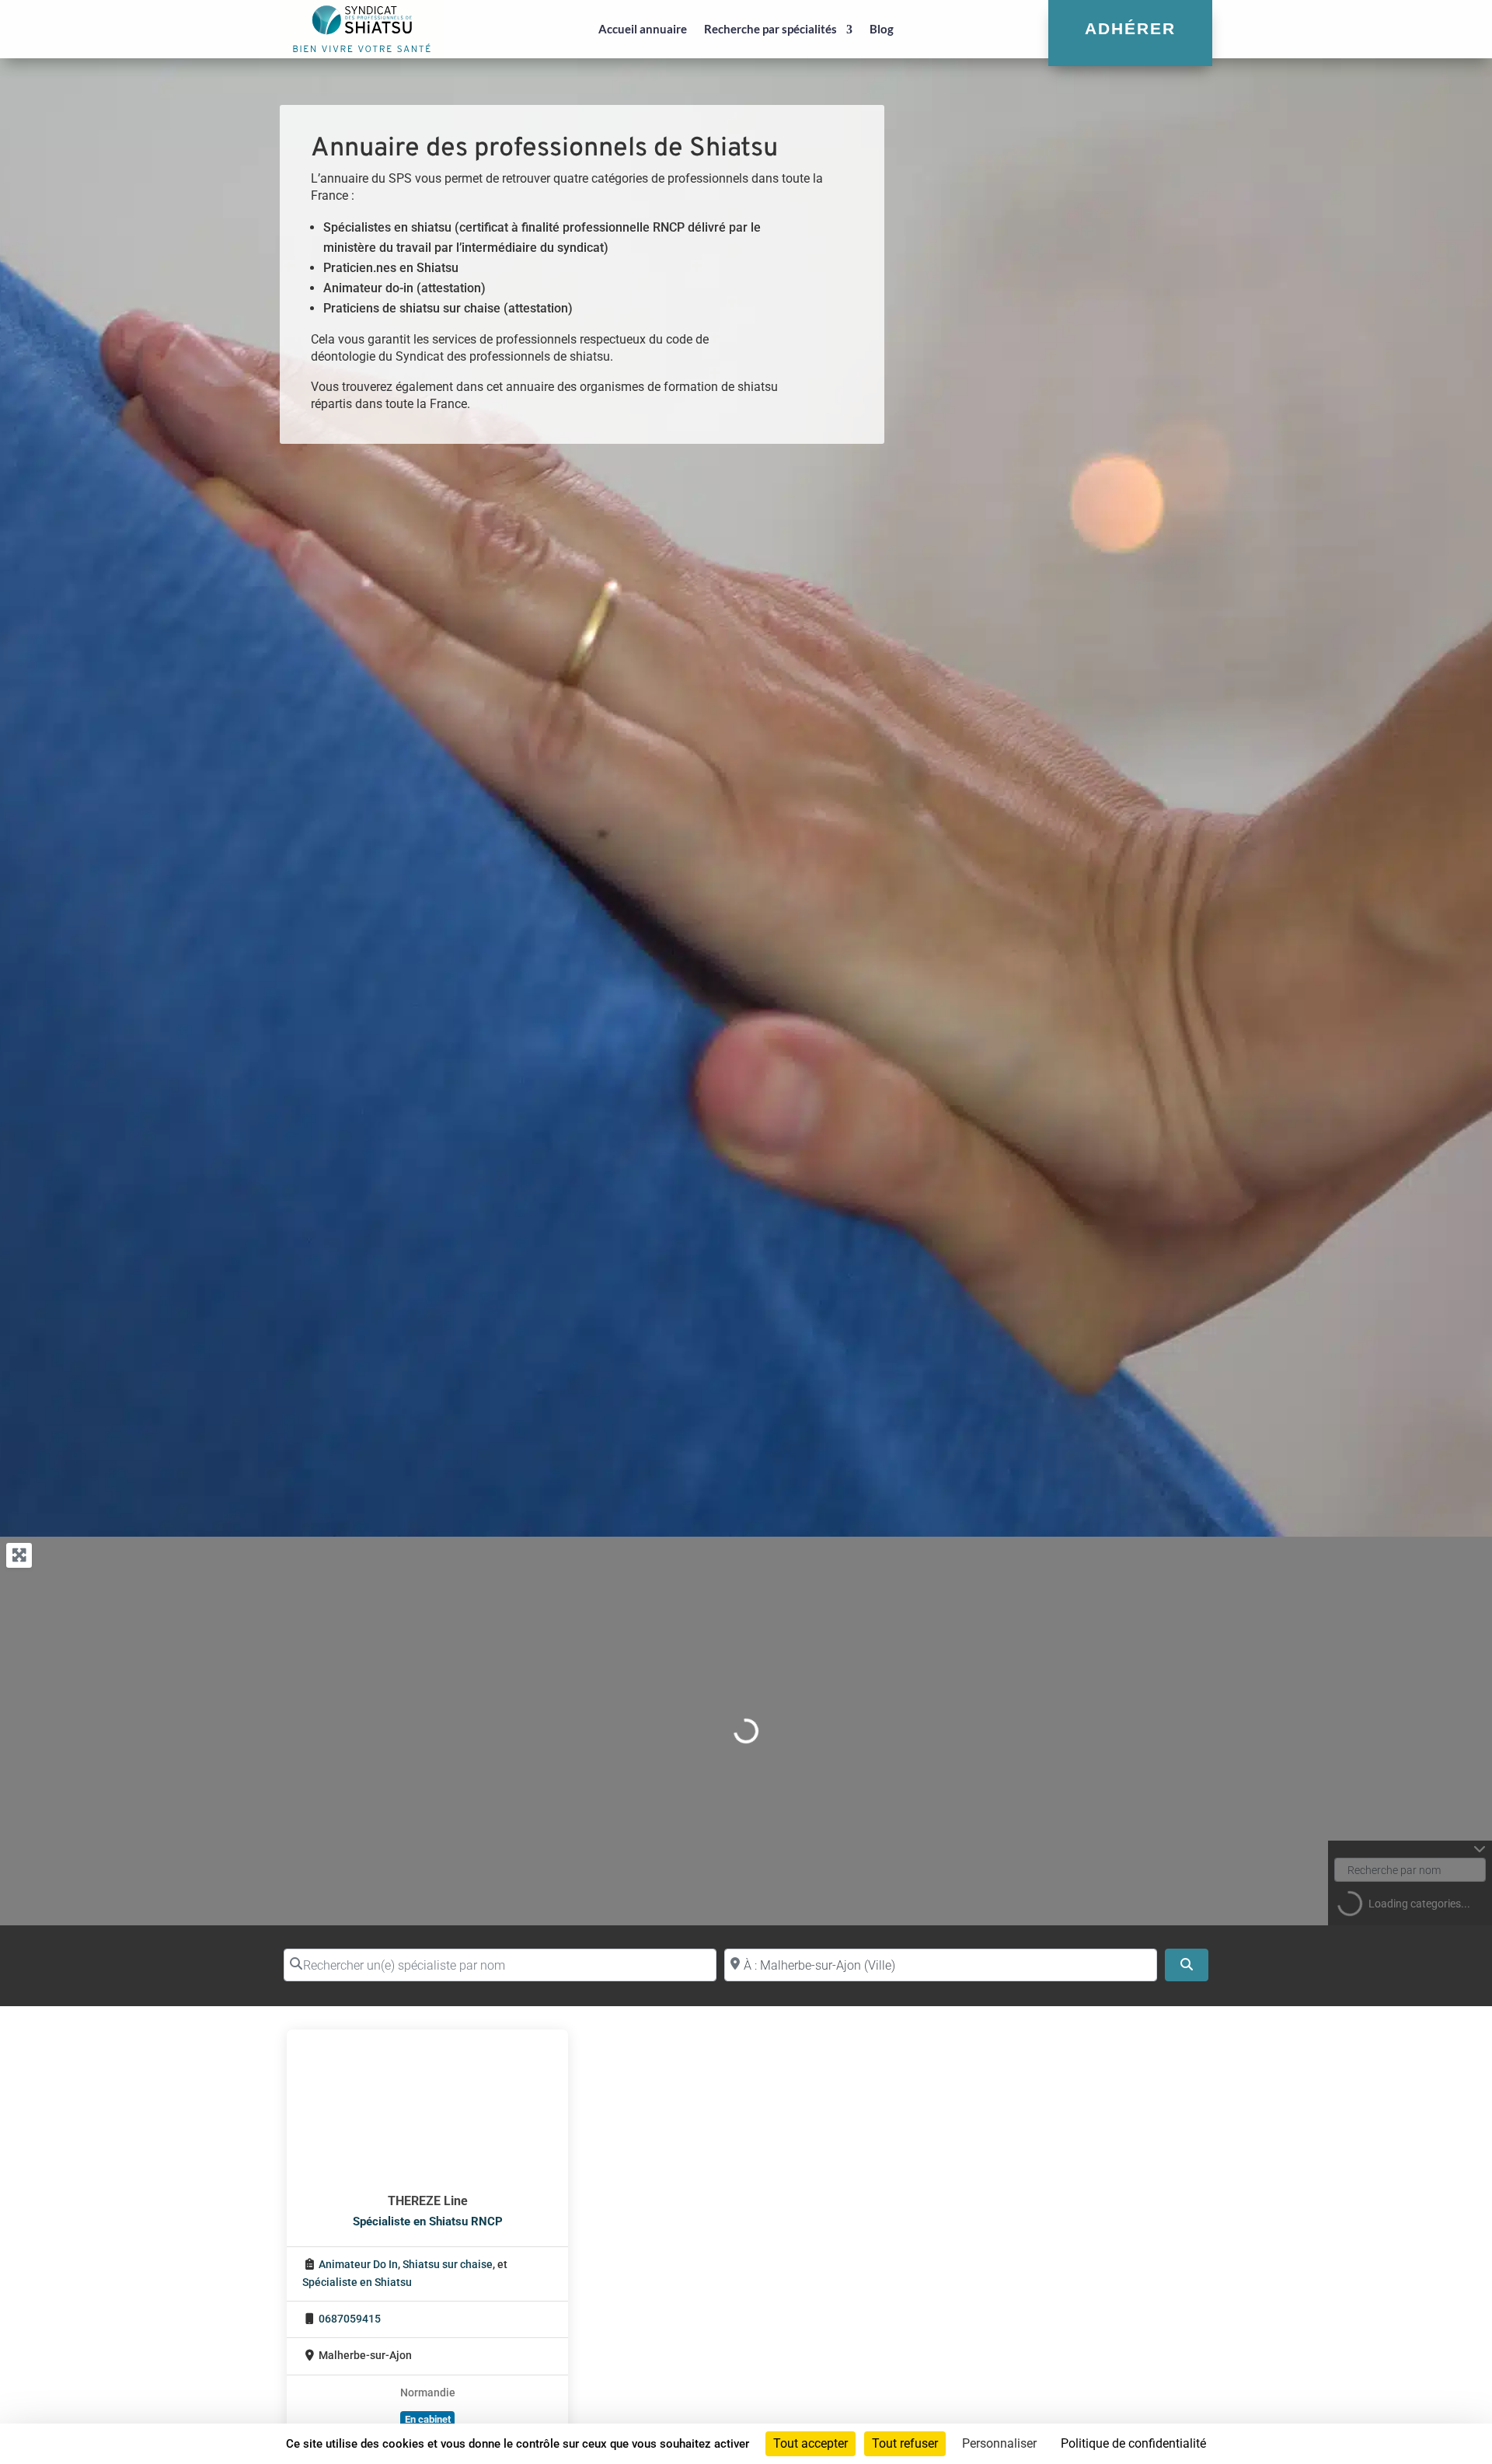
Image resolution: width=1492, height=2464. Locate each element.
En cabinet (428, 2419)
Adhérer (1130, 28)
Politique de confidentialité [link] (1133, 2443)
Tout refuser (905, 2443)
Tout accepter (810, 2443)
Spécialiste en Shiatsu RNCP (428, 2221)
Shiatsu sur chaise (448, 2265)
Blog (882, 29)
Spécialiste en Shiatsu (357, 2283)
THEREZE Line (428, 2201)
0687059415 (350, 2319)
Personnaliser (999, 2443)
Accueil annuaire (643, 29)
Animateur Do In (358, 2265)
